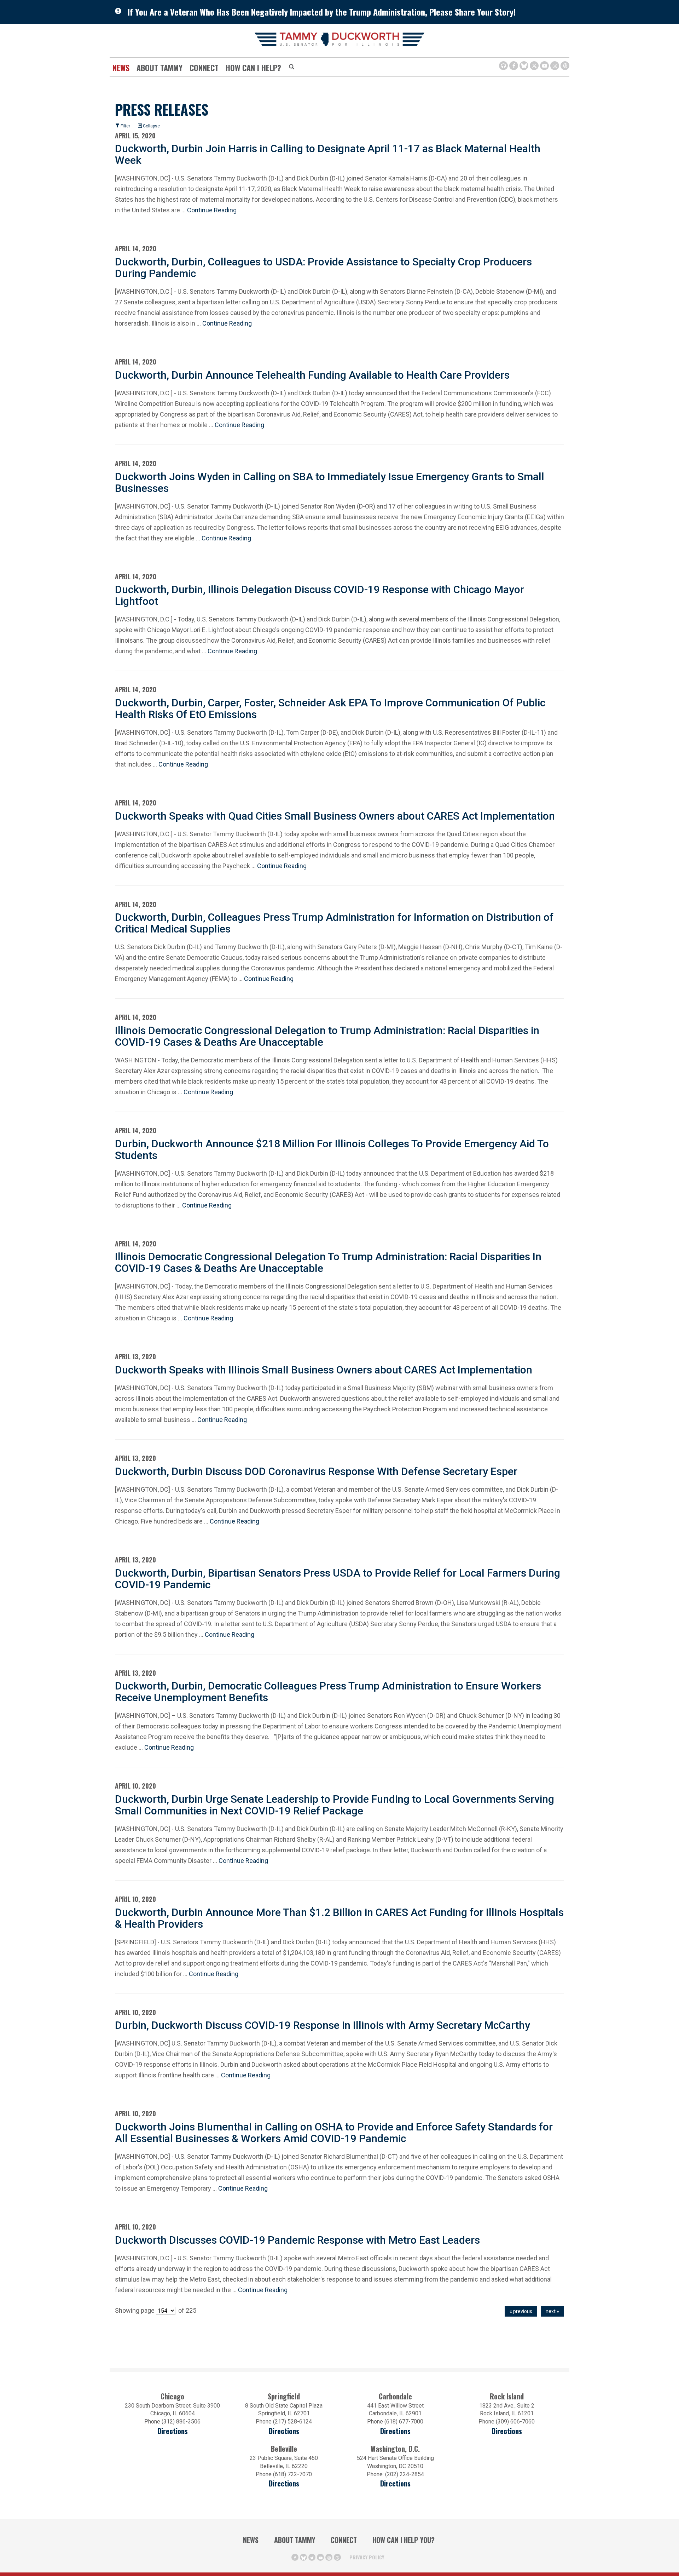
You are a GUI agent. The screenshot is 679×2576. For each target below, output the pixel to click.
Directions (173, 2431)
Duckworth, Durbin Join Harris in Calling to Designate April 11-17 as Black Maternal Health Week (328, 154)
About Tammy (295, 2540)
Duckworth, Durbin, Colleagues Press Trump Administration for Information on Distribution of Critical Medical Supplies (334, 923)
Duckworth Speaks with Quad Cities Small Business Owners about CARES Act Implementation (335, 816)
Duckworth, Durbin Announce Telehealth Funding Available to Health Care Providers (312, 375)
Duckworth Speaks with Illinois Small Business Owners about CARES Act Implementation (324, 1370)
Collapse (151, 126)
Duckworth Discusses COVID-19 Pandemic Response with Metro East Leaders (297, 2240)
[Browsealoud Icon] (503, 66)
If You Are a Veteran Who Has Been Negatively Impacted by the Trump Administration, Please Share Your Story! (322, 12)
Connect (204, 68)
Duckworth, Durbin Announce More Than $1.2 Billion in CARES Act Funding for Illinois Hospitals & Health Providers (339, 1918)
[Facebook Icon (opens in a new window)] (514, 66)
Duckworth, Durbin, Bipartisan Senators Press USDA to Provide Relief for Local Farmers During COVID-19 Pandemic (338, 1579)
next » (552, 2311)
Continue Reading (212, 210)
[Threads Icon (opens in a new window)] (565, 66)
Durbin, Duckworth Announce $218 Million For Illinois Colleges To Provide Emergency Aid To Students (332, 1149)
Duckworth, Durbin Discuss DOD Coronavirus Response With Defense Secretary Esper (316, 1471)
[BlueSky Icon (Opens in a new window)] (524, 66)
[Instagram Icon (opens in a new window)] (555, 66)
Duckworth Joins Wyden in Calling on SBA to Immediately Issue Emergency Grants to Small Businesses (330, 482)
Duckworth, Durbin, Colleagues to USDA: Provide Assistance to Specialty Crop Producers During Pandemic (323, 268)
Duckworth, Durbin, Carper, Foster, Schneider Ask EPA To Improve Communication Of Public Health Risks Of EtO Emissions (330, 708)
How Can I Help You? (404, 2540)
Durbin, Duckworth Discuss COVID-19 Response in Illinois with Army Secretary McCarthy (323, 2025)
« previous (521, 2311)
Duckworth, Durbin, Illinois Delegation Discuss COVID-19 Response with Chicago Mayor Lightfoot (320, 595)
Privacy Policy (367, 2557)
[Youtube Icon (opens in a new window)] (544, 66)
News (121, 68)
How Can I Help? (253, 68)
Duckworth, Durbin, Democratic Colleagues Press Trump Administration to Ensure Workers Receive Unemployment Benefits (328, 1692)
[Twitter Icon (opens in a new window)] (534, 66)
